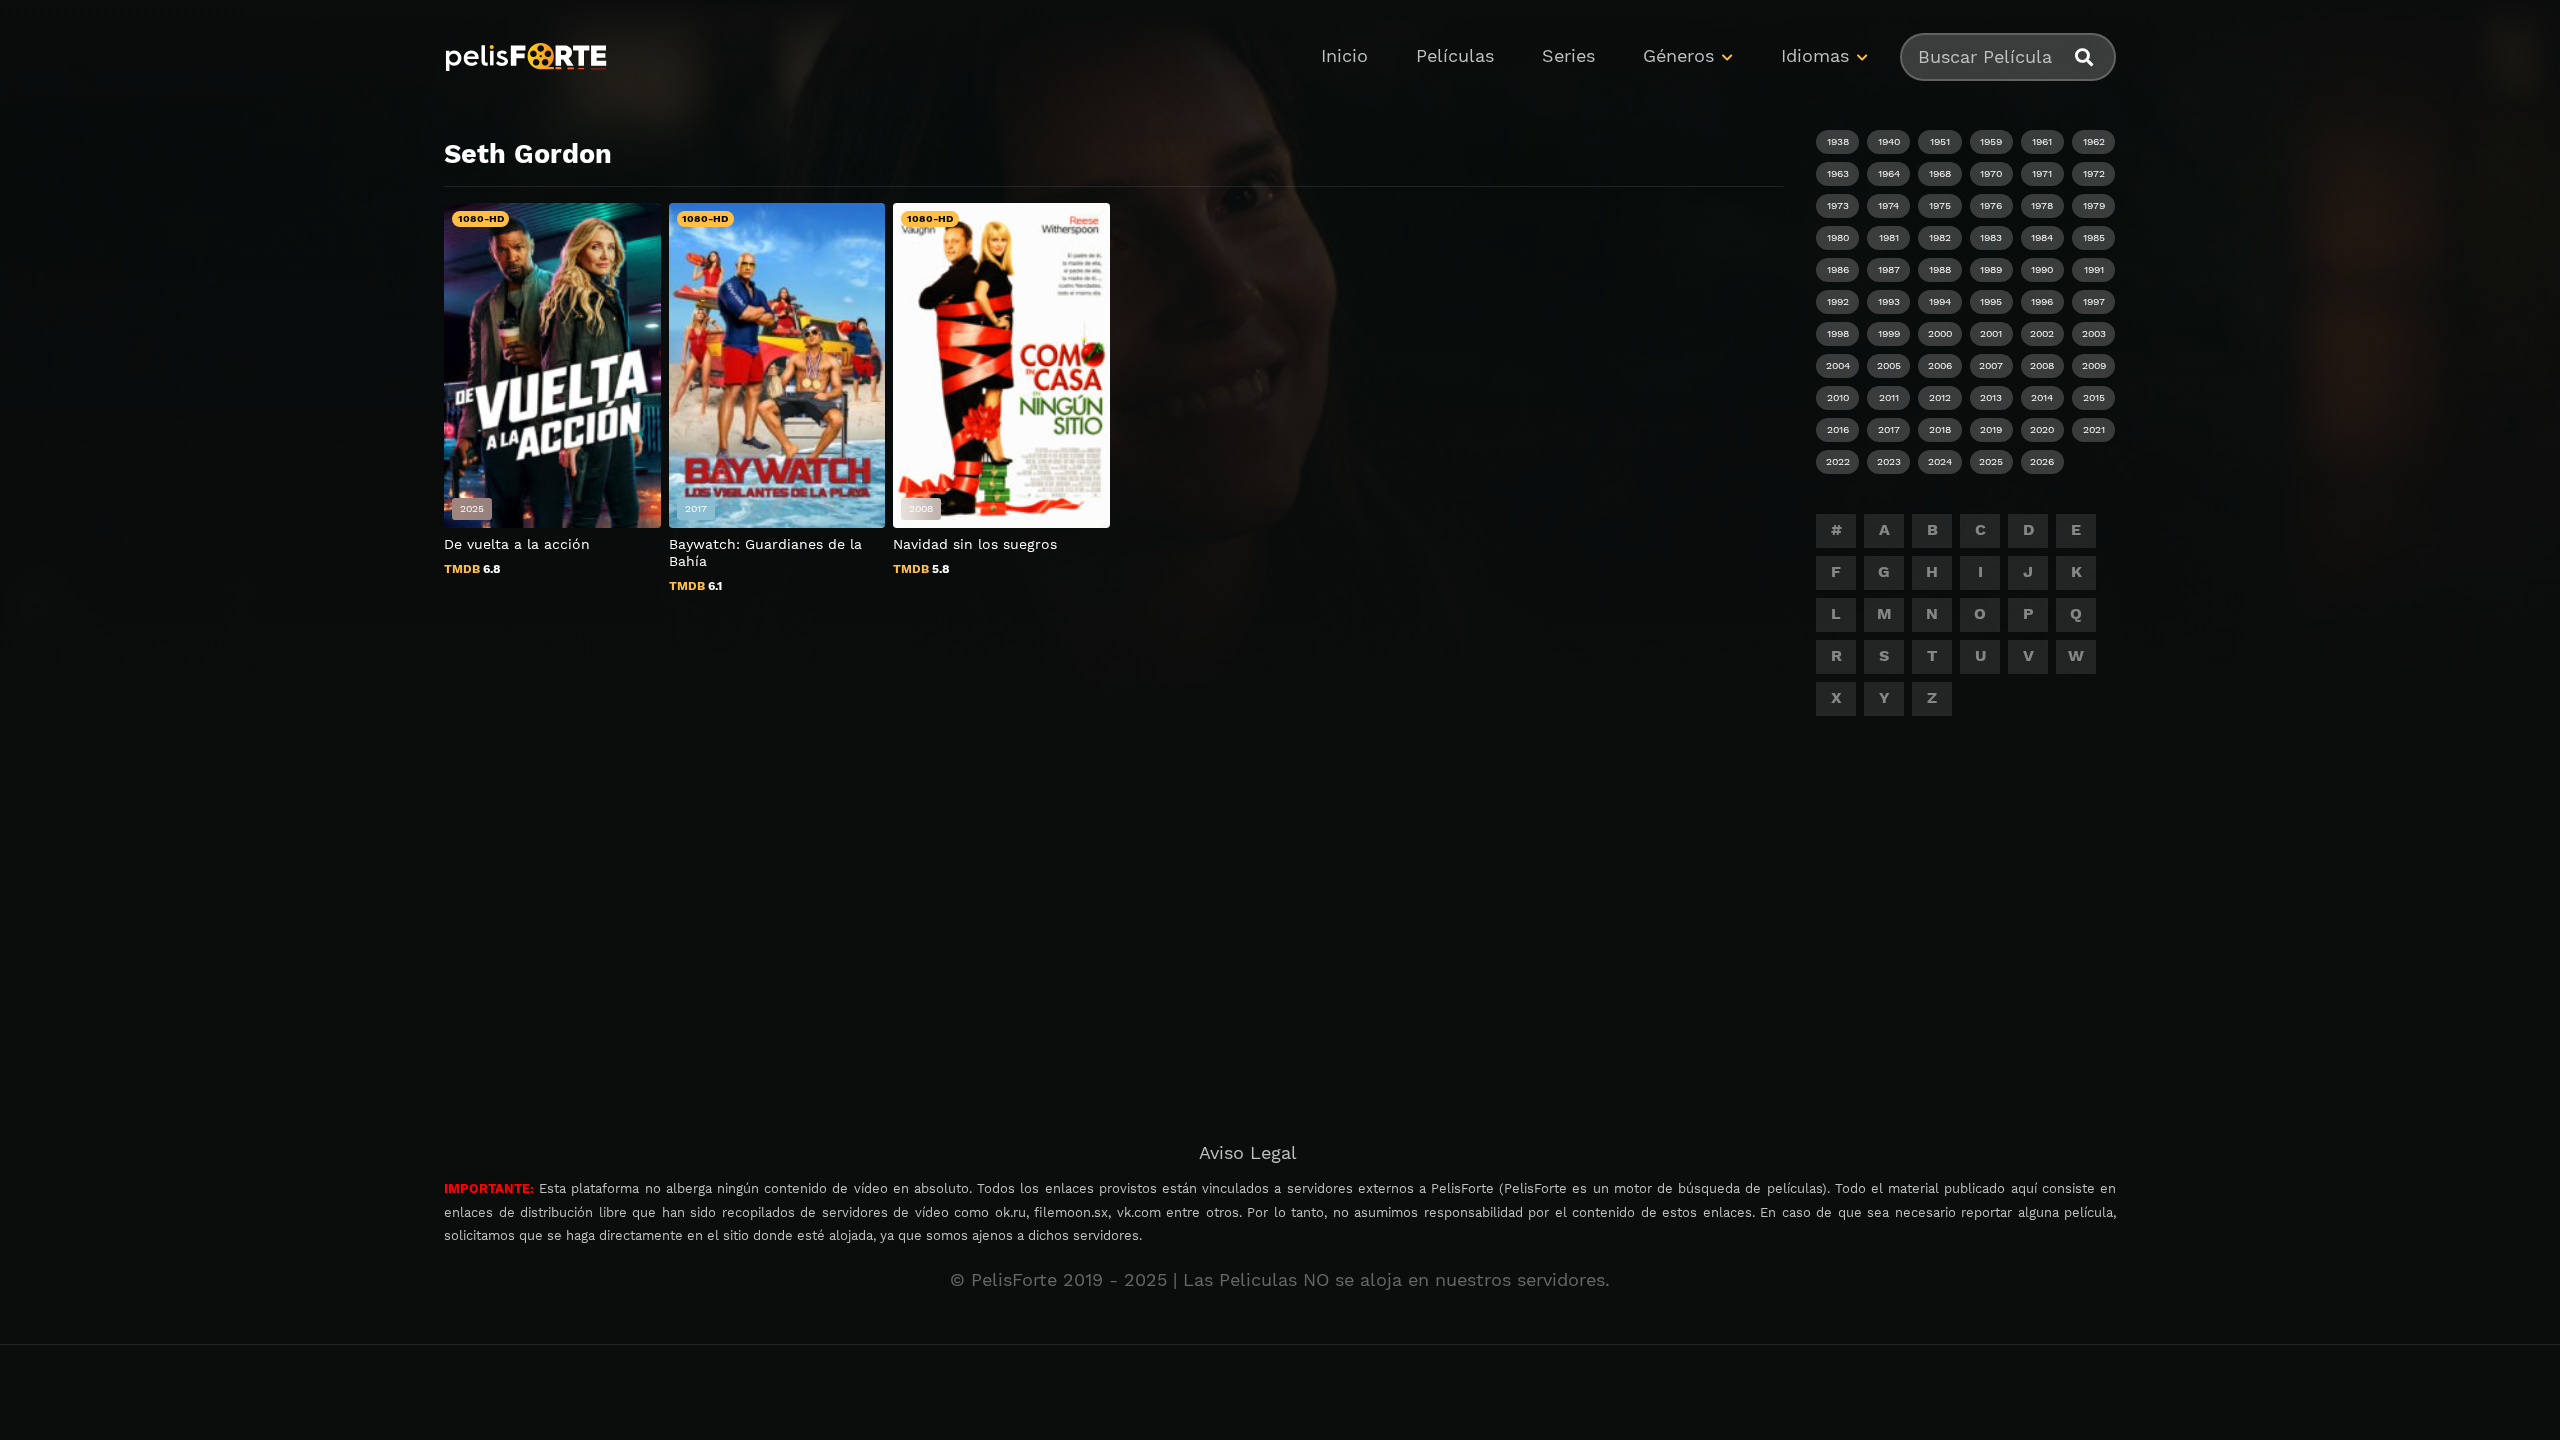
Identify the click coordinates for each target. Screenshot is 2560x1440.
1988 (1940, 269)
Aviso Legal (1248, 1152)
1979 (2094, 205)
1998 (1838, 333)
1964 (1889, 173)
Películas (1455, 55)
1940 (1889, 141)
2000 (1940, 333)
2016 (1838, 429)
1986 (1838, 269)
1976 (1991, 205)
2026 (2042, 461)
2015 (2094, 397)
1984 (2042, 237)
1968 (1940, 173)
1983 (1991, 237)
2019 (1991, 429)
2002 (2042, 333)
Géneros (1678, 55)
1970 (1991, 173)
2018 (1940, 429)
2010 (1838, 397)
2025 (1991, 461)
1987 (1889, 269)
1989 (1991, 269)
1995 (1991, 301)
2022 (1838, 461)
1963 (1838, 173)
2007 (1991, 365)
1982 (1940, 237)
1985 (2094, 237)
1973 (1838, 205)
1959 (1991, 141)
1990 (2042, 269)
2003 (2094, 333)
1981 (1889, 237)
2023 (1889, 461)
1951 (1940, 141)
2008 (2042, 365)
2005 (1889, 365)
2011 (1889, 397)
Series (1568, 55)
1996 (2042, 301)
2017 (1889, 429)
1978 (2042, 205)
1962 (2094, 141)
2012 (1940, 397)
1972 (2094, 173)
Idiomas (1815, 55)
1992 (1838, 301)
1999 (1889, 333)
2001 (1991, 333)
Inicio (1344, 55)
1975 (1940, 205)
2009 (2094, 365)
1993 (1889, 301)
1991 (2094, 269)
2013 (1991, 397)
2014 (2042, 397)
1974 (1888, 205)
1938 (1838, 141)
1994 (1940, 301)
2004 (1838, 365)
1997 (2094, 301)
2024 (1940, 461)
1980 (1838, 237)
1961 (2042, 141)
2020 (2042, 429)
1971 (2042, 173)
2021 (2094, 429)
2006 (1940, 365)
